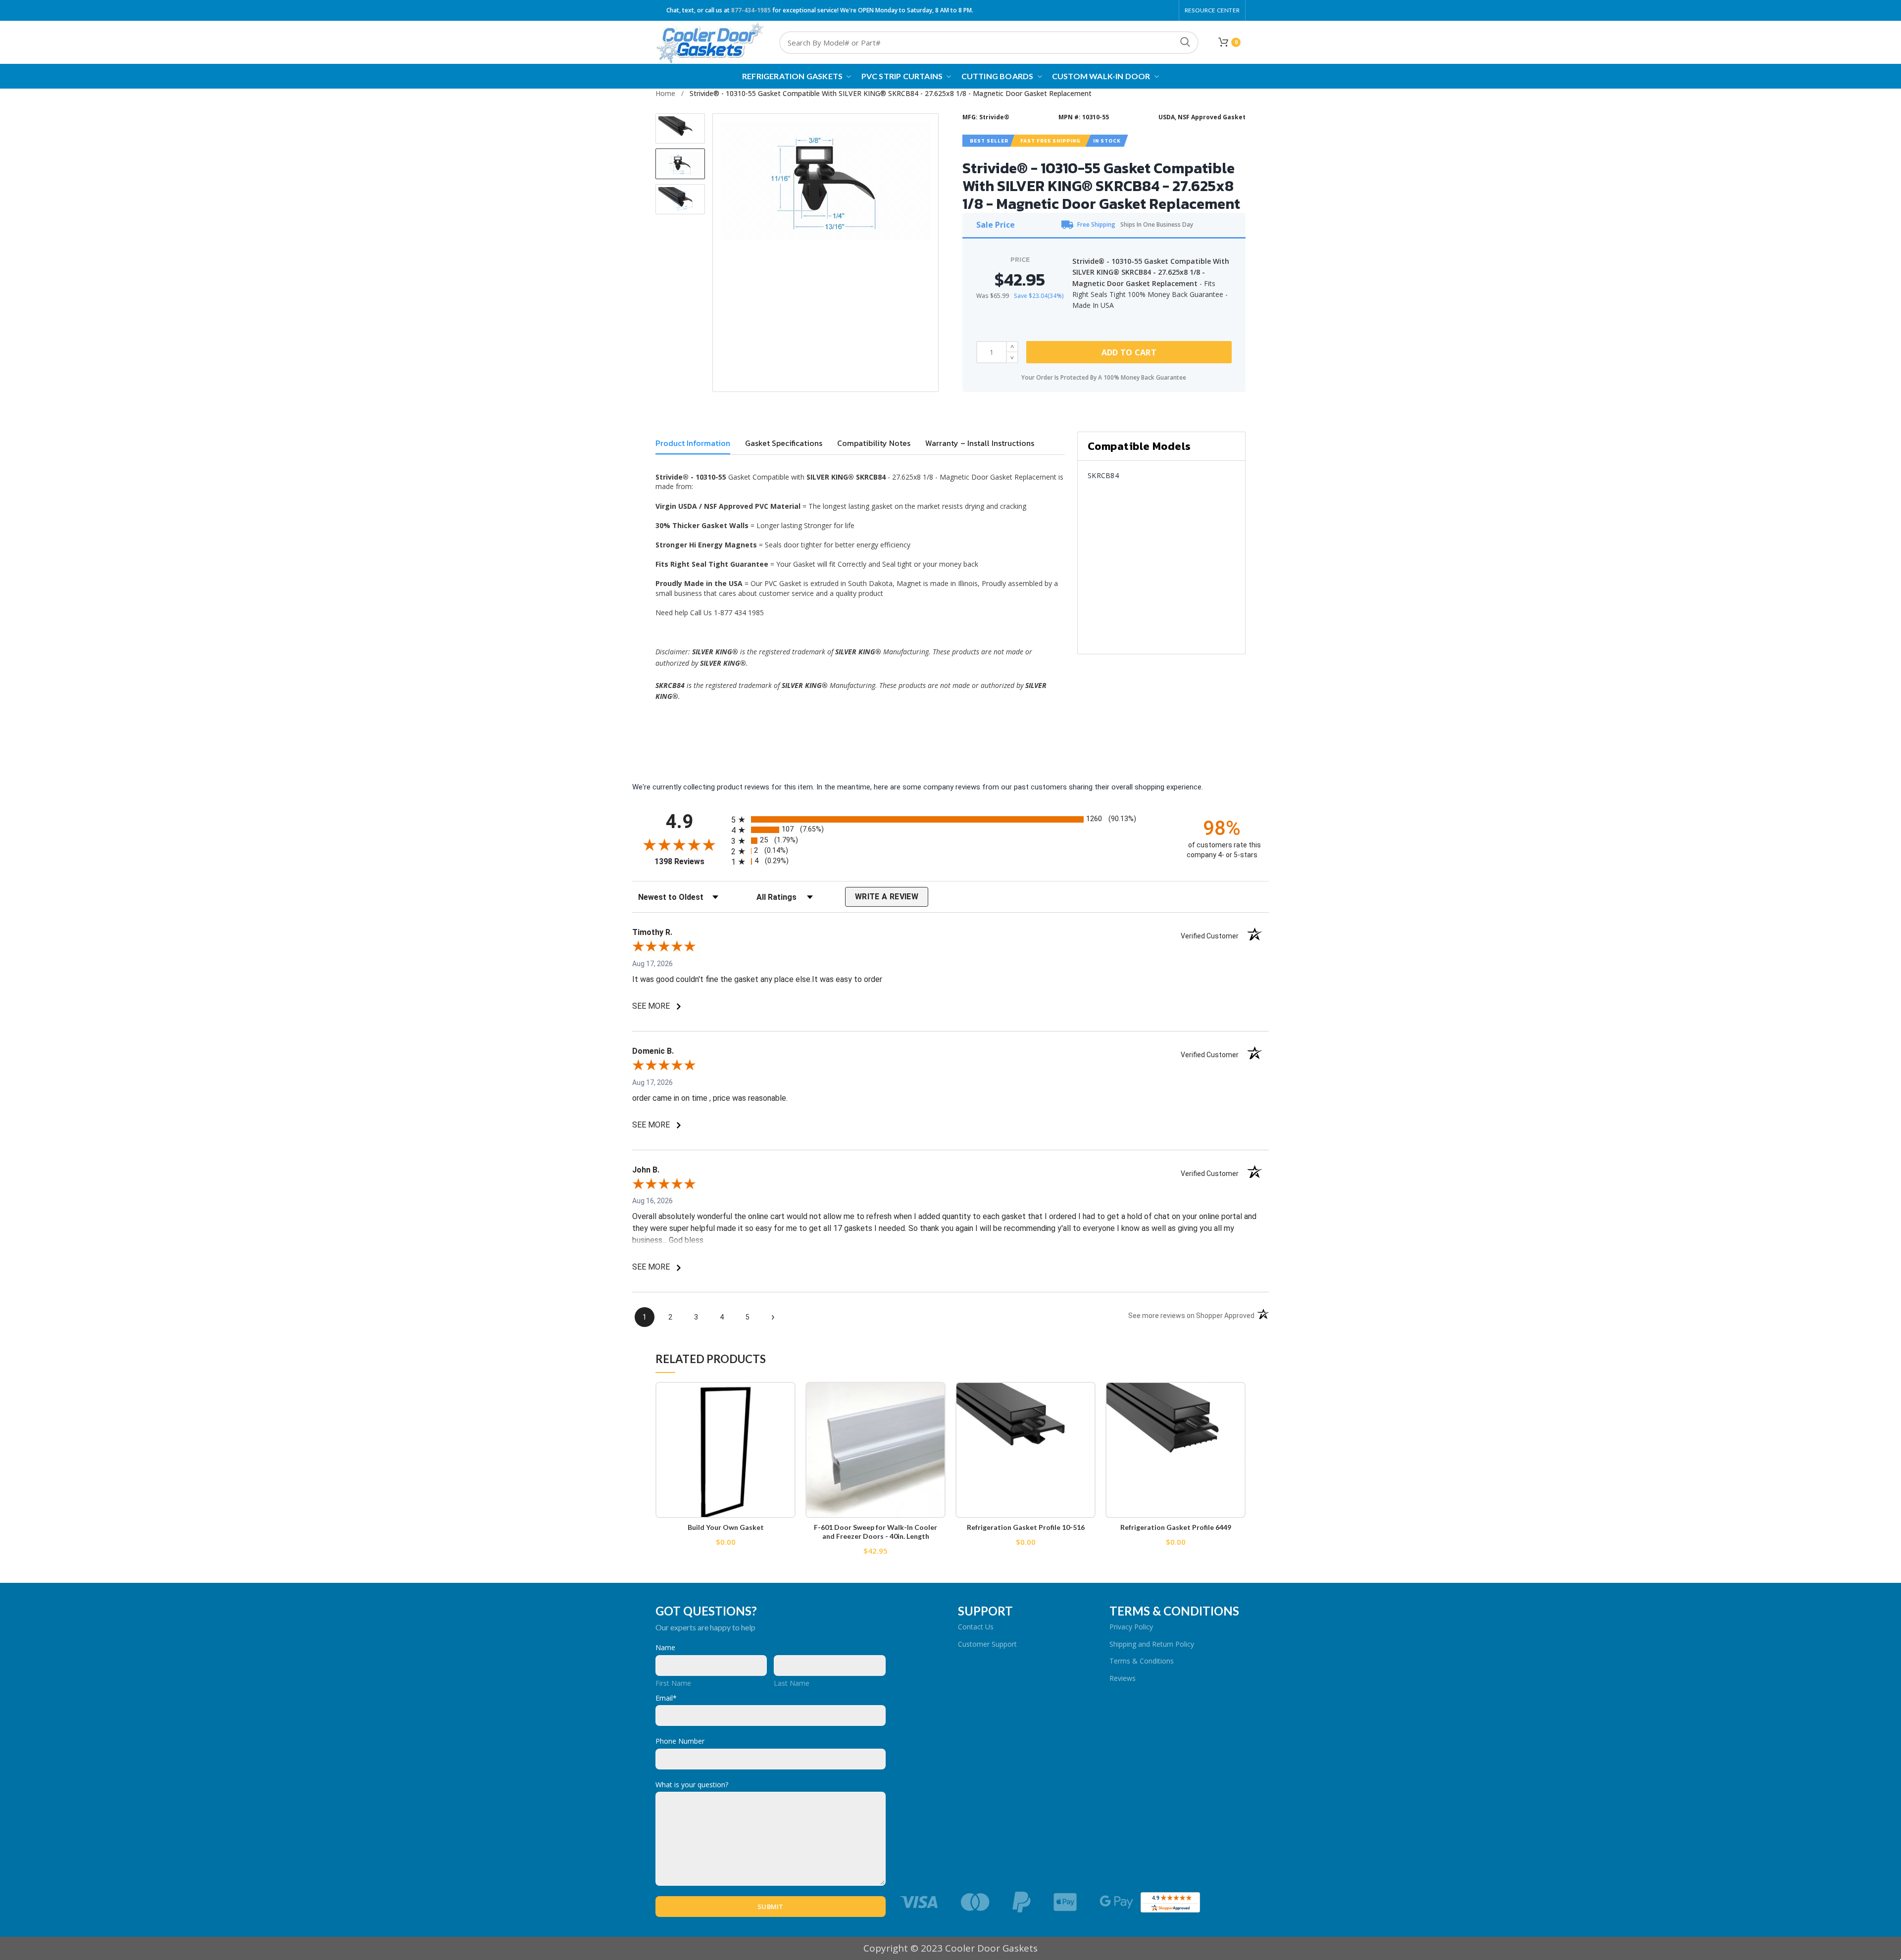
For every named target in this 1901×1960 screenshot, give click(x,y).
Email (666, 1698)
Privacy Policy (1131, 1627)
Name (665, 1647)
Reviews (1123, 1678)
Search (1185, 43)
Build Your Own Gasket (726, 1527)
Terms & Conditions (1142, 1661)
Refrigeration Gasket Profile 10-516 (1026, 1527)
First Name (673, 1683)
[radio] (950, 819)
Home (665, 93)
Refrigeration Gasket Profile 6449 (1176, 1527)
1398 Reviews (690, 861)
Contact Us (976, 1627)
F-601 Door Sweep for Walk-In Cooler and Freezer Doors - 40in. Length (875, 1532)
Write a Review (887, 897)
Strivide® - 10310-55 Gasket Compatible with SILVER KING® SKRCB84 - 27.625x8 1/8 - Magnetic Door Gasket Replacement (891, 93)
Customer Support (987, 1644)
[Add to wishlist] (788, 1398)
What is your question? (692, 1785)
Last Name (792, 1683)
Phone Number (680, 1741)
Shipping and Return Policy (1152, 1644)
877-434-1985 (751, 10)
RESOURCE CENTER (1212, 10)
